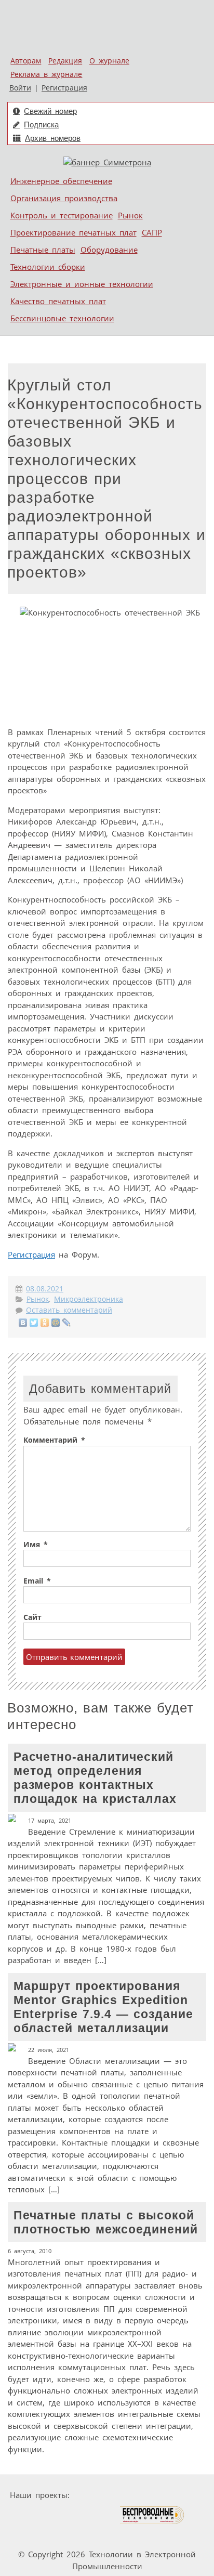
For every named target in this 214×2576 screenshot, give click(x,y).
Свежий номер (50, 111)
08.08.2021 (45, 1289)
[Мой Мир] (56, 1323)
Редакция (65, 61)
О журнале (109, 61)
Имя (36, 1545)
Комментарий (54, 1440)
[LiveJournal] (67, 1323)
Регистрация (64, 88)
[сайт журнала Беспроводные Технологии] (152, 2515)
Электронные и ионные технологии (82, 284)
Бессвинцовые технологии (62, 318)
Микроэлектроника (89, 1299)
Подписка (41, 125)
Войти (20, 88)
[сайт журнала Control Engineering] (37, 2535)
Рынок (130, 215)
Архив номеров (53, 138)
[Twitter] (34, 1323)
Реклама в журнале (46, 74)
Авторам (26, 61)
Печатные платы (43, 250)
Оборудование (109, 250)
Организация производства (64, 198)
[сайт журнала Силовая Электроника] (106, 2495)
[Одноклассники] (45, 1323)
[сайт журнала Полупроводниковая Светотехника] (70, 2515)
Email (37, 1581)
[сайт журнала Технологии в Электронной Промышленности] (174, 2495)
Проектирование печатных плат (73, 232)
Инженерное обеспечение (61, 181)
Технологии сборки (48, 267)
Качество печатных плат (58, 301)
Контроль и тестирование (62, 215)
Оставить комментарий (69, 1310)
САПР (152, 232)
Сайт (32, 1617)
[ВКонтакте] (23, 1323)
